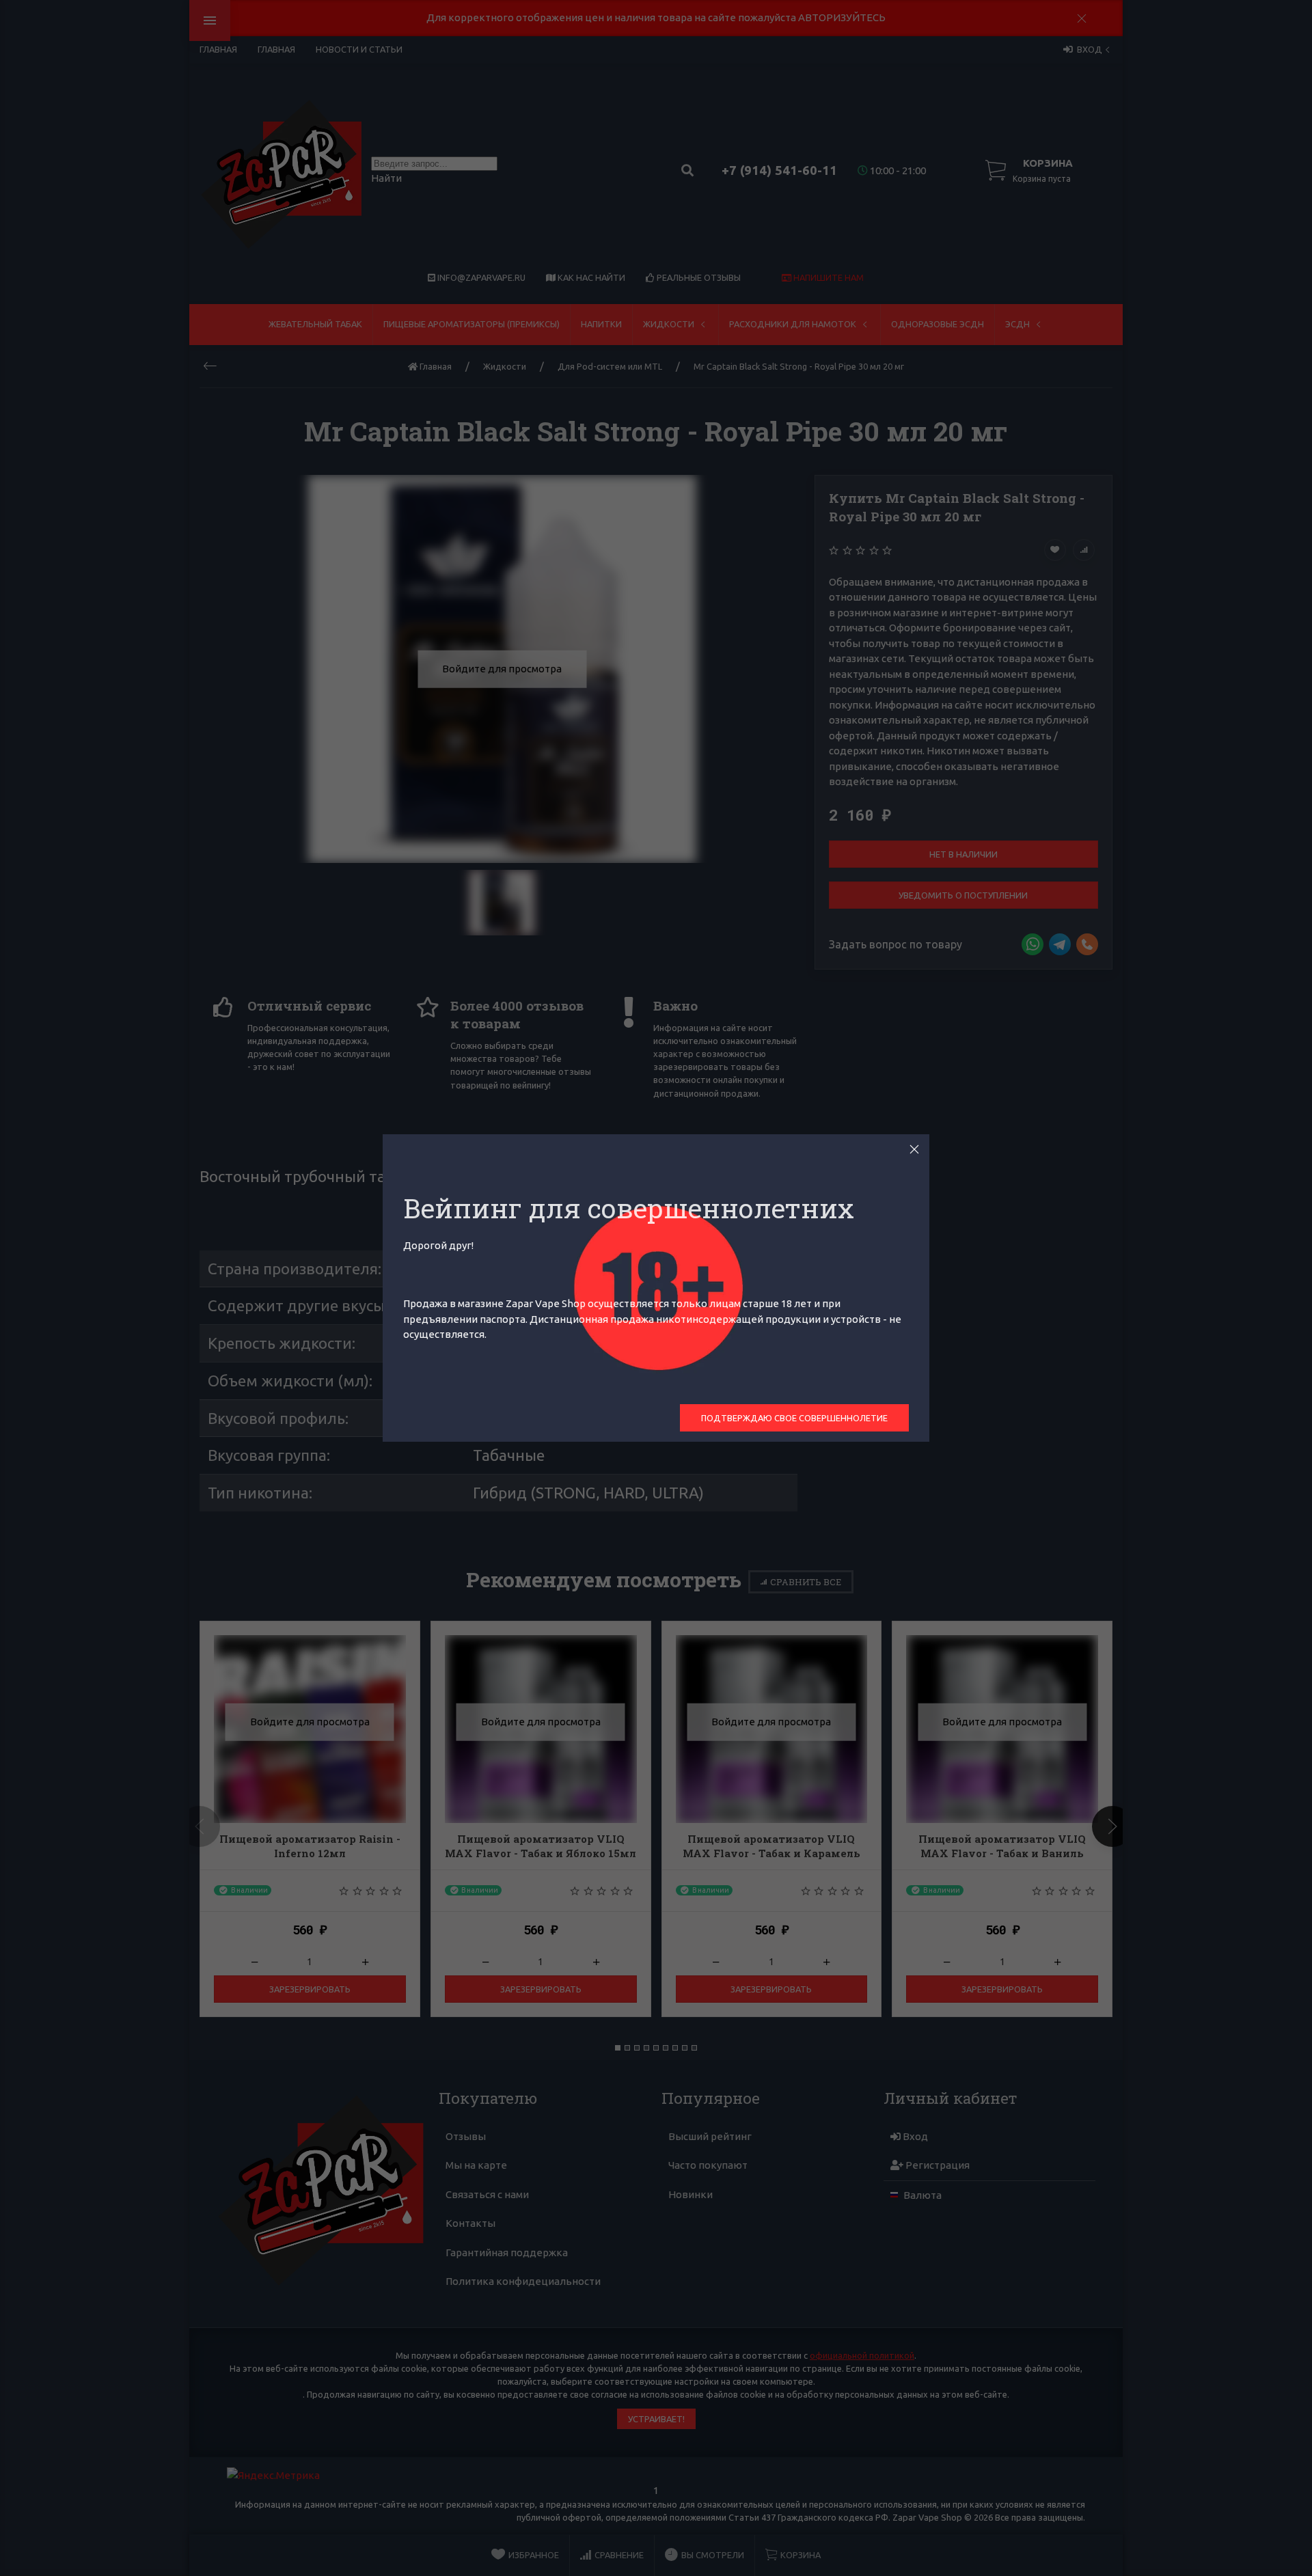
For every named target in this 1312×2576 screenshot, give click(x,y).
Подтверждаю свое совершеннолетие (794, 1418)
